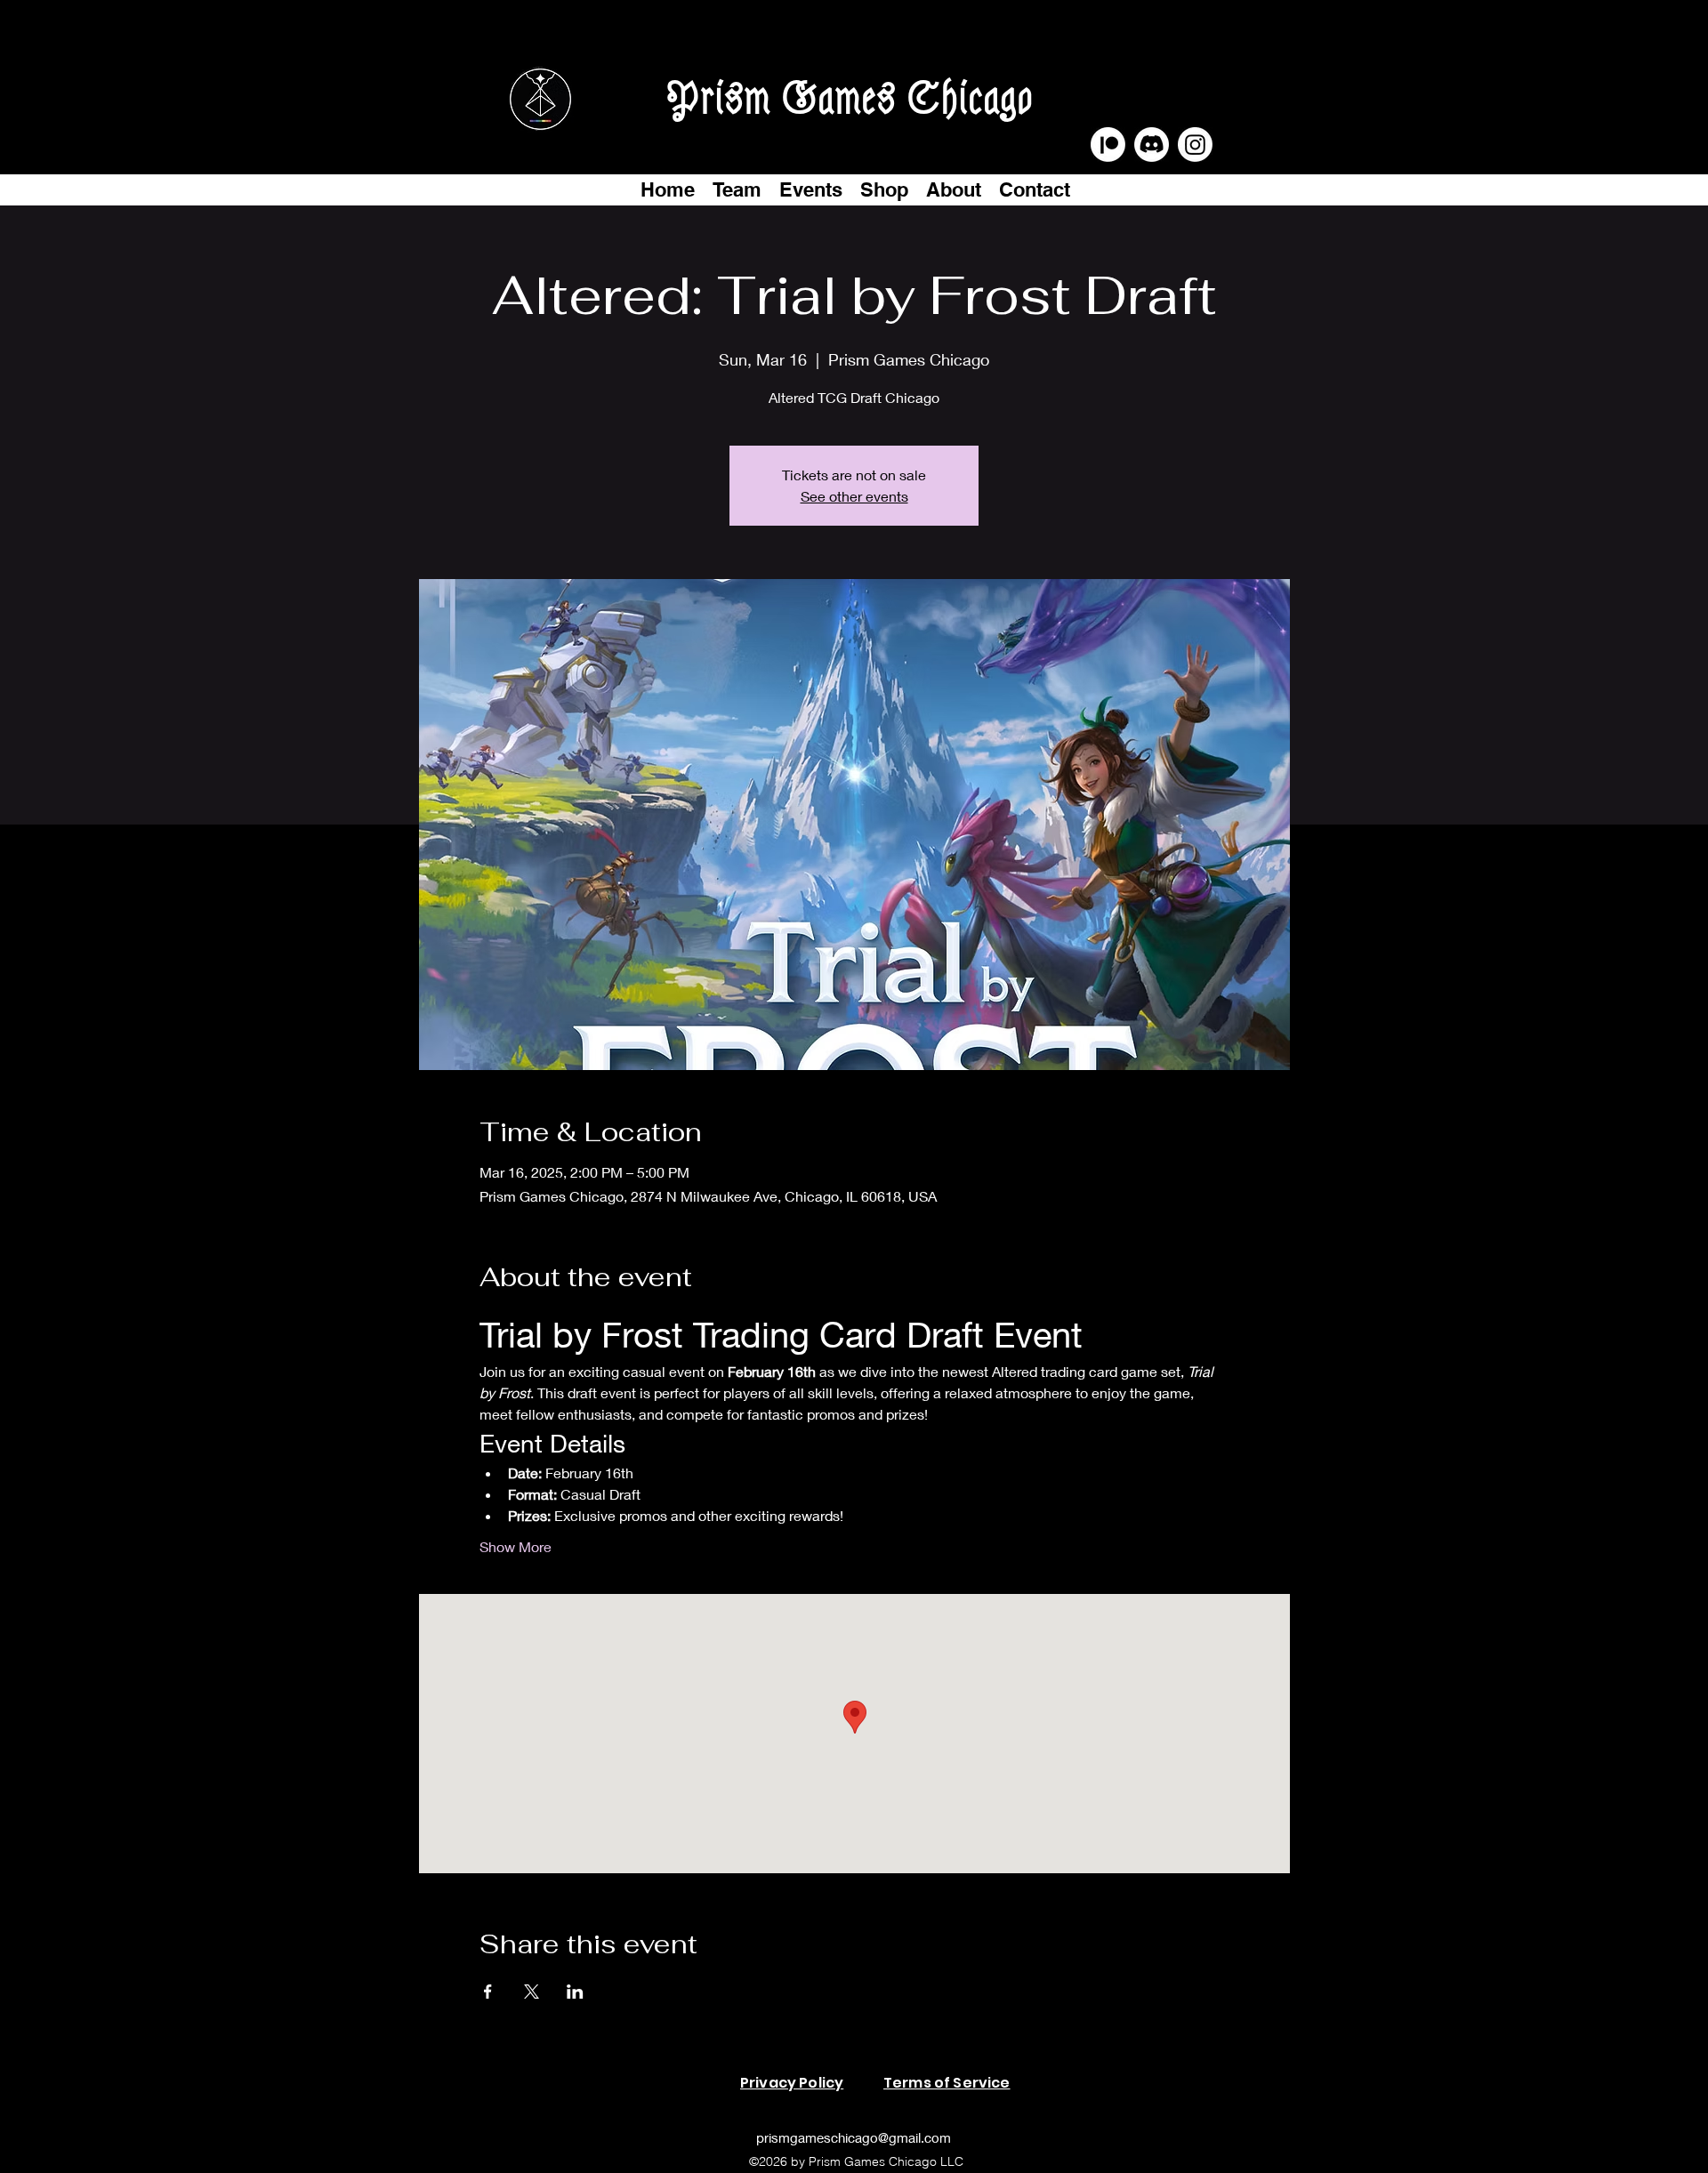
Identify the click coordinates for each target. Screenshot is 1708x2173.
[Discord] (1152, 145)
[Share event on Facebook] (488, 1992)
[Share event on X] (532, 1992)
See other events (854, 496)
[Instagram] (1195, 145)
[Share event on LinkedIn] (575, 1992)
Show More (516, 1546)
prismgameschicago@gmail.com (854, 2137)
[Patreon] (1108, 145)
